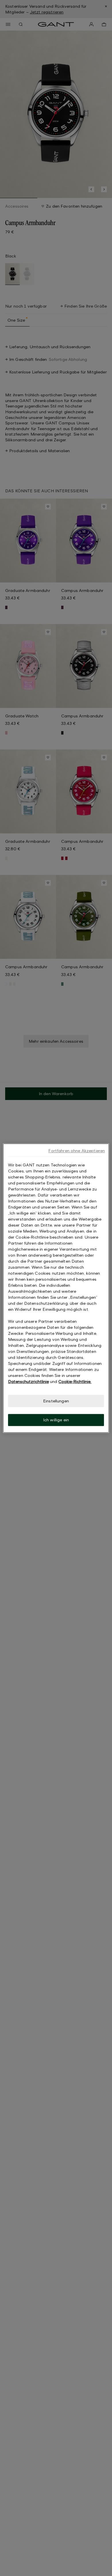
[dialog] (56, 1288)
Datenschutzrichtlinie (28, 1381)
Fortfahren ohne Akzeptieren (77, 1151)
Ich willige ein (56, 1420)
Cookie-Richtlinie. (75, 1381)
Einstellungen (56, 1401)
